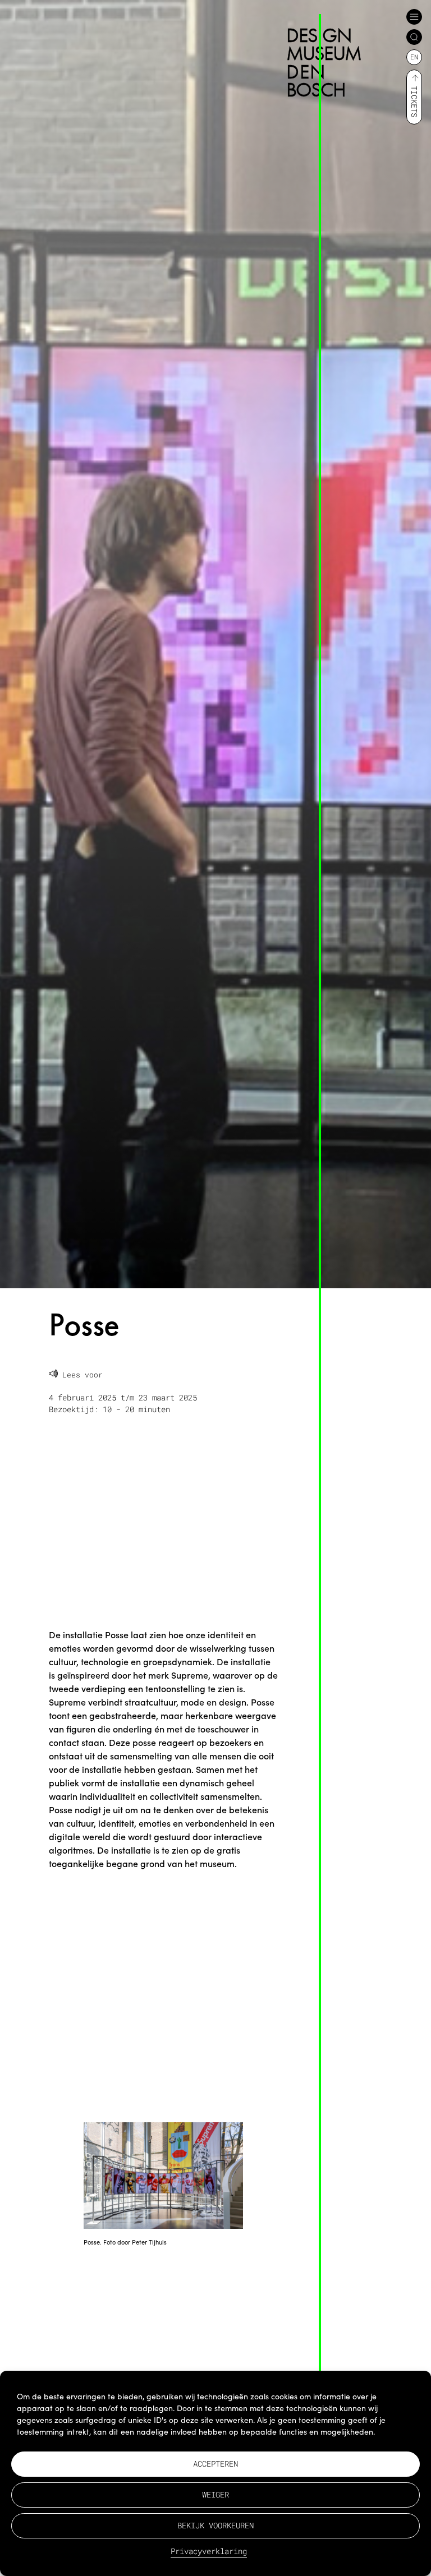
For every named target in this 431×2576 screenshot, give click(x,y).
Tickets (414, 102)
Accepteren (215, 2464)
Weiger (215, 2494)
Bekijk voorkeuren (215, 2525)
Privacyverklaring (209, 2551)
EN (414, 57)
